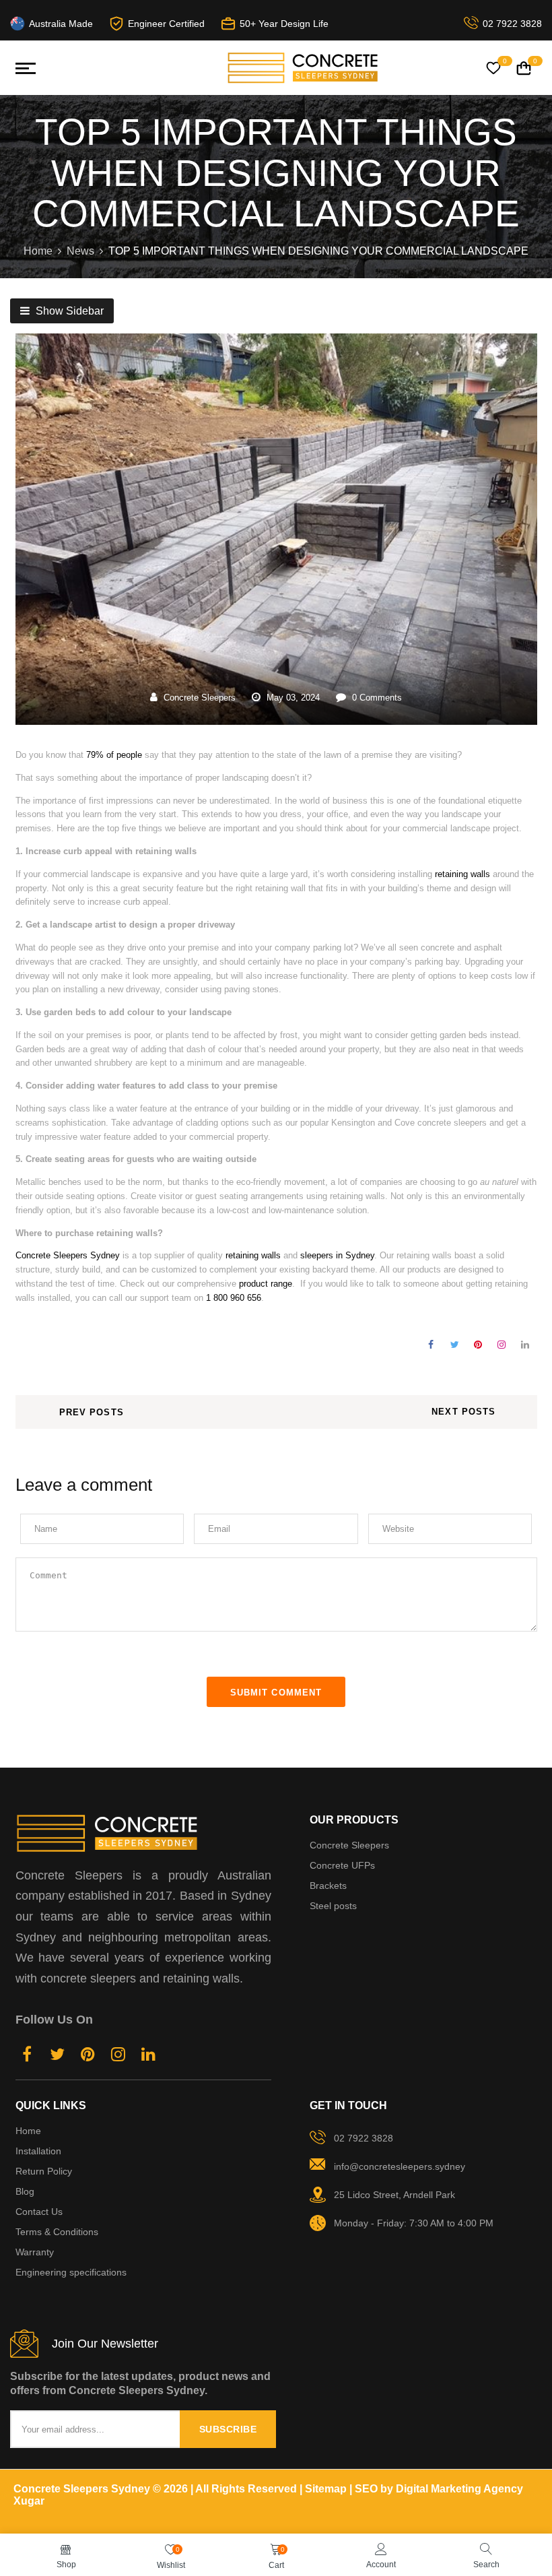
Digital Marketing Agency (459, 2489)
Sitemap (326, 2489)
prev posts (92, 1412)
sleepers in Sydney (337, 1255)
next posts (463, 1412)
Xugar (29, 2501)
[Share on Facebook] (431, 1345)
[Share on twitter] (455, 1345)
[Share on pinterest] (478, 1345)
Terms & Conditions (57, 2232)
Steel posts (333, 1906)
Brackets (328, 1886)
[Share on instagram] (502, 1345)
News (80, 251)
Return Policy (44, 2171)
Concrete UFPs (342, 1865)
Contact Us (39, 2212)
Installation (38, 2151)
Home (38, 251)
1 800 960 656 (234, 1298)
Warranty (35, 2252)
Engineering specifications (71, 2272)
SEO (366, 2489)
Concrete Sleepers (200, 698)
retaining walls (462, 874)
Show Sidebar (68, 311)
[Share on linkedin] (525, 1345)
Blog (25, 2191)
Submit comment (276, 1693)
